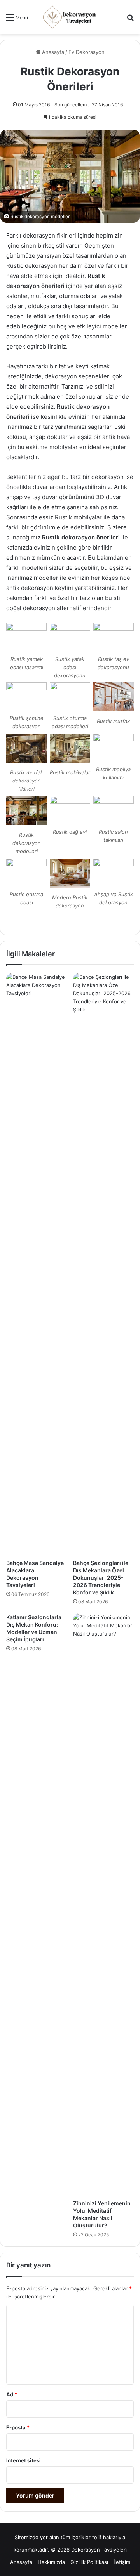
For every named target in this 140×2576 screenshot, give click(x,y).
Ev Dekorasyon (87, 52)
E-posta (18, 2427)
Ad (12, 2394)
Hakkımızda (51, 2562)
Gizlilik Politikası (89, 2562)
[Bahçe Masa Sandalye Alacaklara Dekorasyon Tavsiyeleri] (37, 1264)
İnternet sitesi (24, 2460)
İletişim (122, 2562)
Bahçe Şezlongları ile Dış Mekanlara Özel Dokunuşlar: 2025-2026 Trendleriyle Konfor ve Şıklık (101, 1578)
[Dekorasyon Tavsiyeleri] (70, 17)
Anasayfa (52, 52)
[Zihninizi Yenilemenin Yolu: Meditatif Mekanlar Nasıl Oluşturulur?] (103, 1905)
